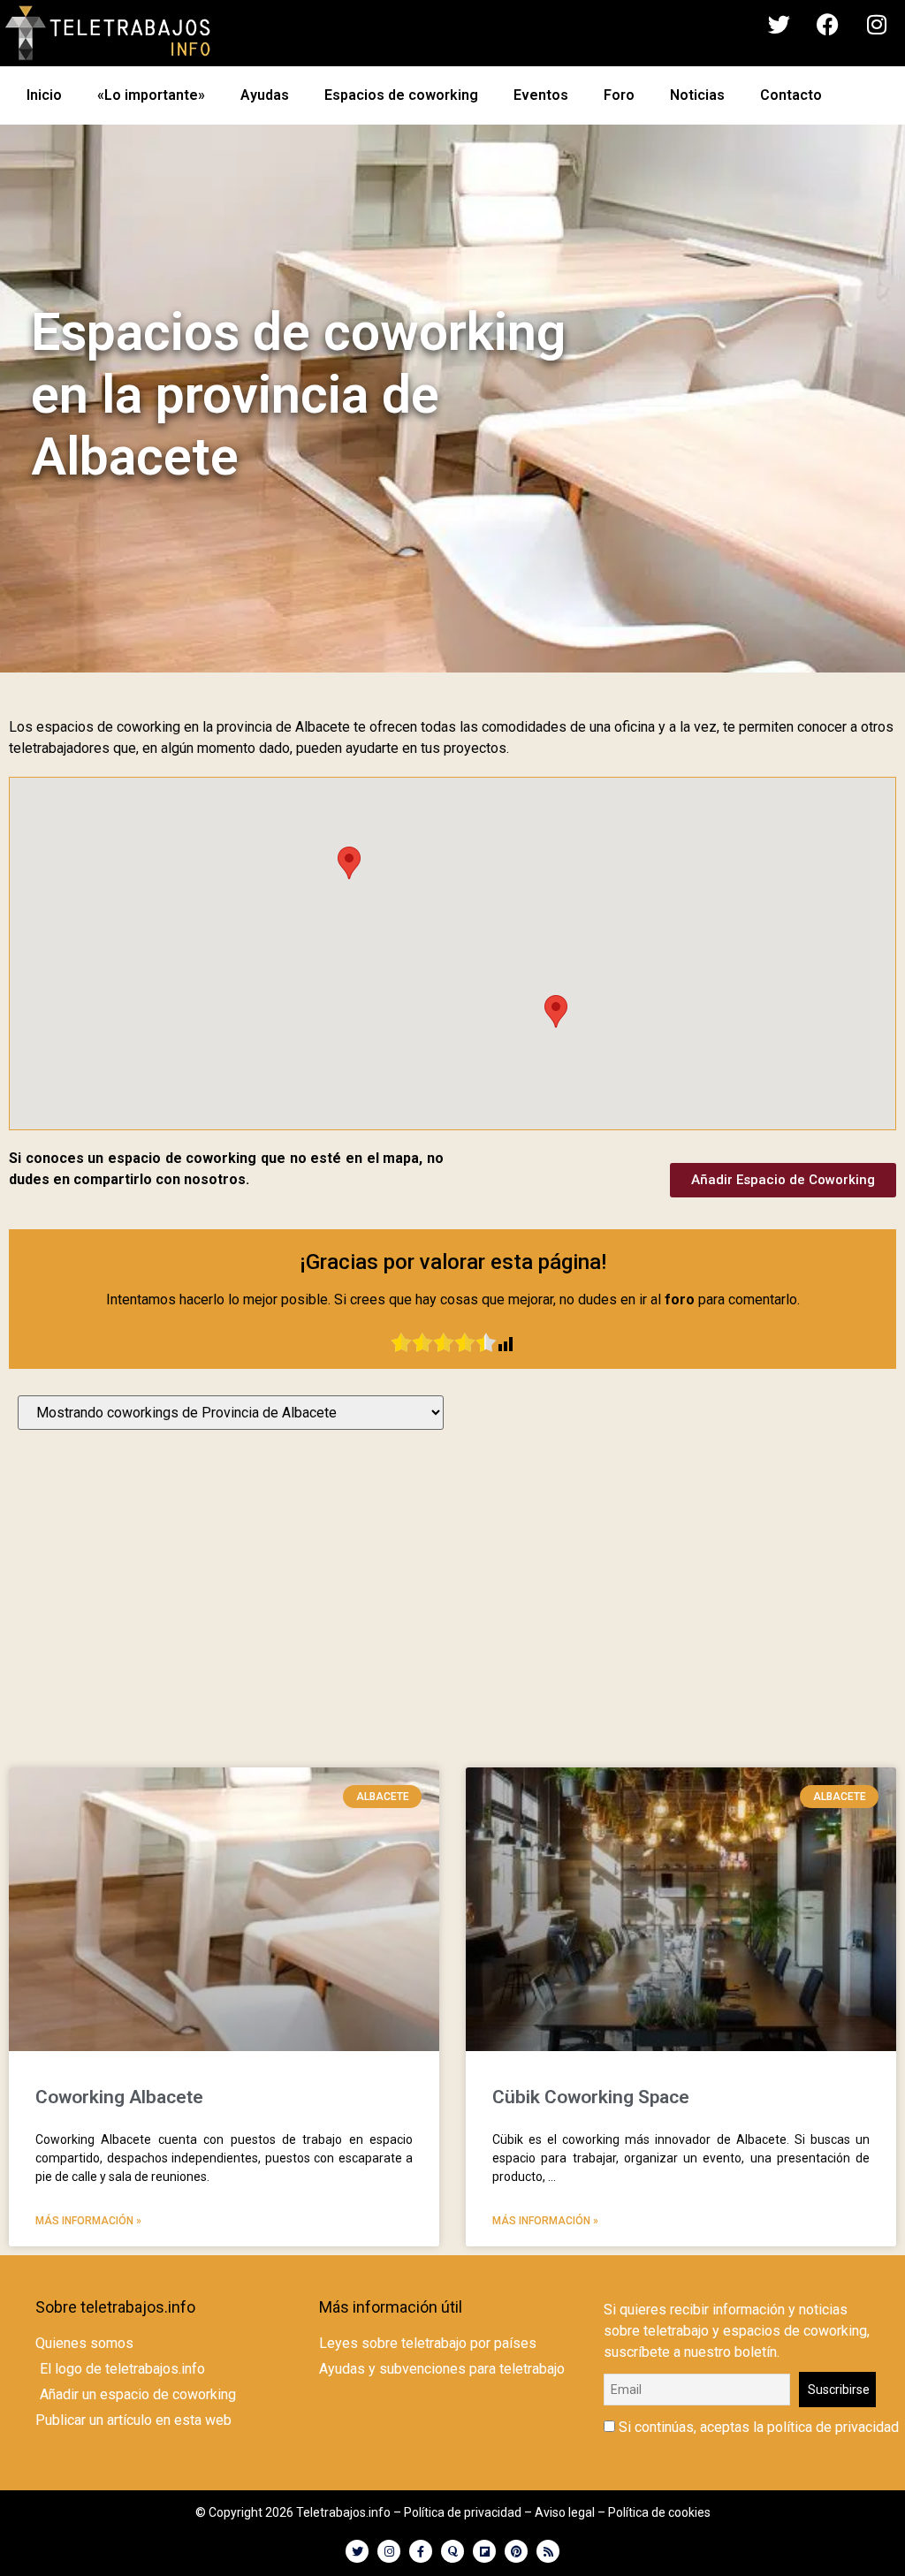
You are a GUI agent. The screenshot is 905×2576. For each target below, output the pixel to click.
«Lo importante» (151, 95)
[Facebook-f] (421, 2551)
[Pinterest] (516, 2551)
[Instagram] (877, 25)
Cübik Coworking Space (591, 2097)
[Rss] (548, 2551)
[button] (349, 863)
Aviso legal (565, 2512)
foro (680, 1299)
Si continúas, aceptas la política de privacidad (757, 2428)
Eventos (541, 95)
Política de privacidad (463, 2512)
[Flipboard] (484, 2551)
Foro (619, 95)
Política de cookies (659, 2512)
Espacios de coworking (401, 95)
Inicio (44, 95)
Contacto (791, 95)
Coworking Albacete (119, 2097)
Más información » (88, 2221)
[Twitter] (780, 25)
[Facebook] (828, 25)
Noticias (697, 95)
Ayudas (265, 95)
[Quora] (452, 2551)
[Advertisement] (452, 1605)
